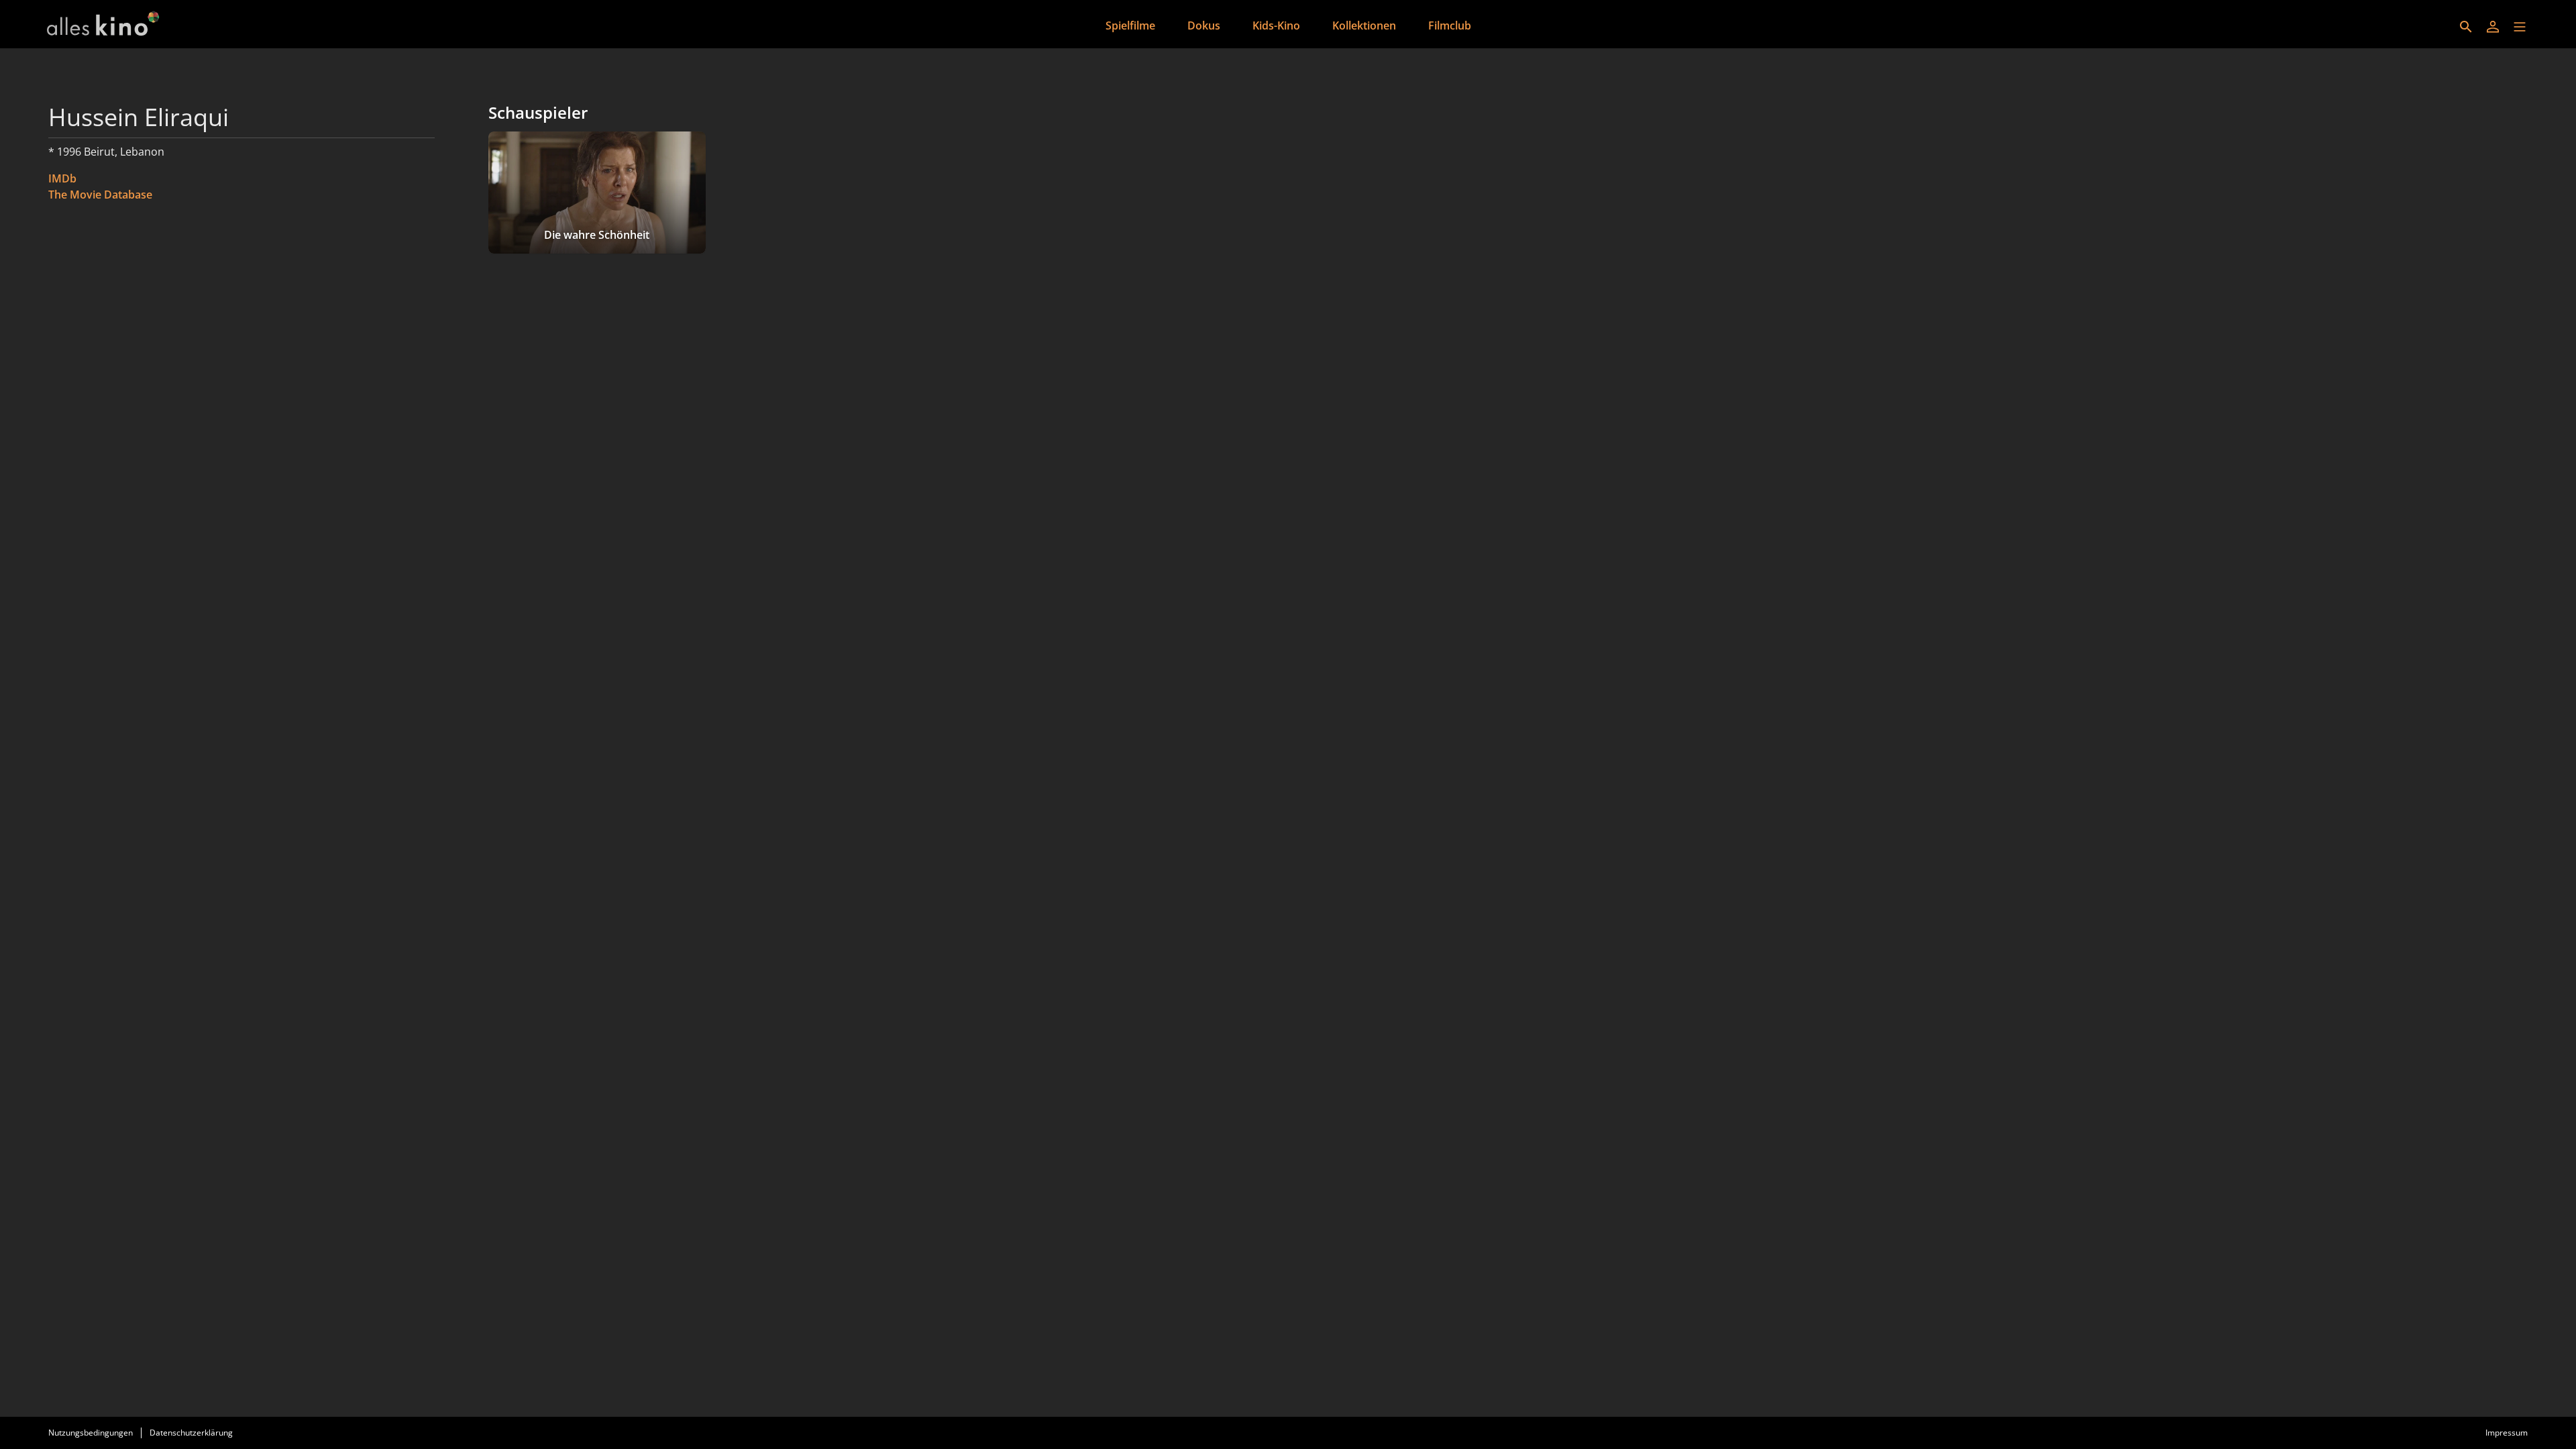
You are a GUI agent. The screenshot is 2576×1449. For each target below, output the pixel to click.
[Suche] (2466, 27)
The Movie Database (100, 195)
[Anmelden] (2493, 27)
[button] (2520, 27)
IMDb (62, 178)
